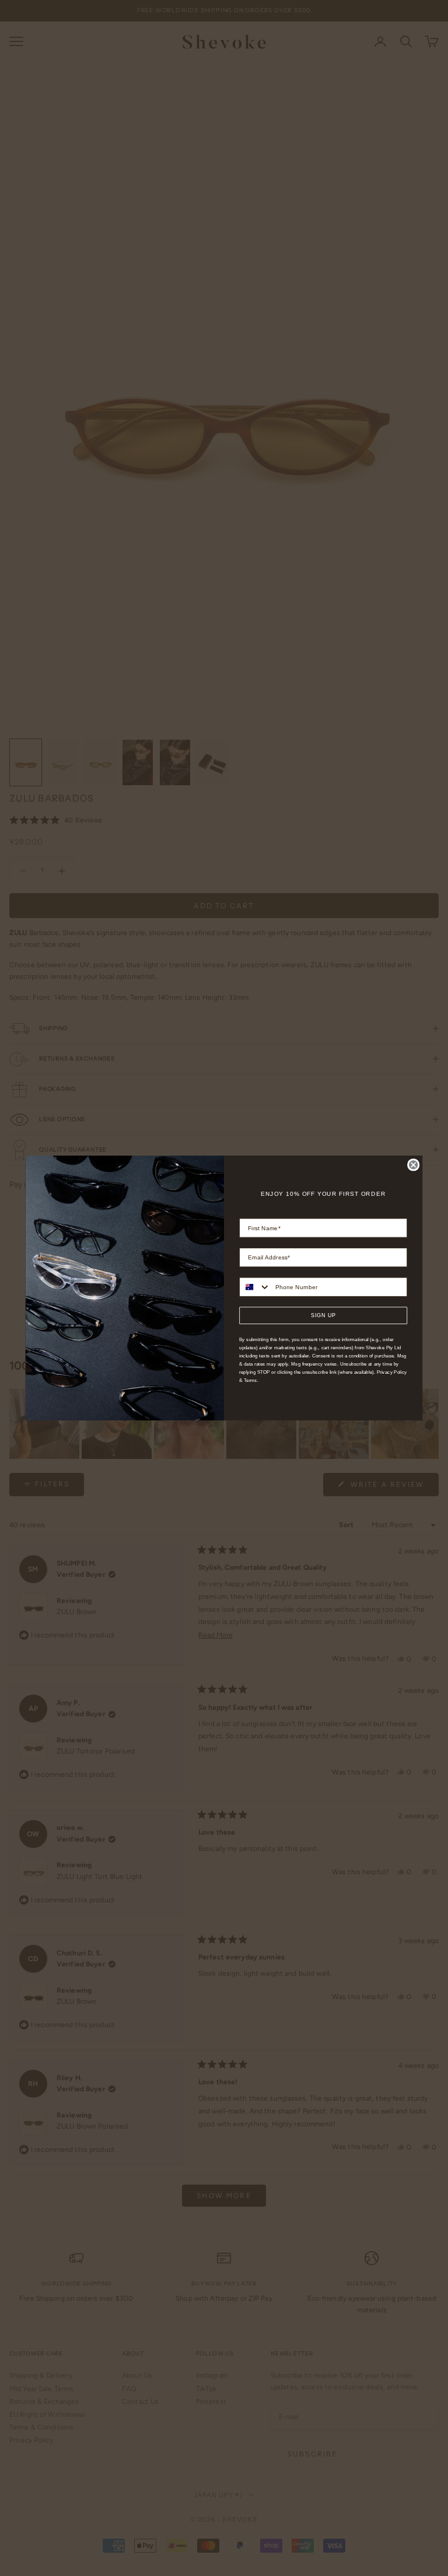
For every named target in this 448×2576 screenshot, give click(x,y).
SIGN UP (323, 1315)
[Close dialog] (413, 1165)
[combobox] (255, 1287)
